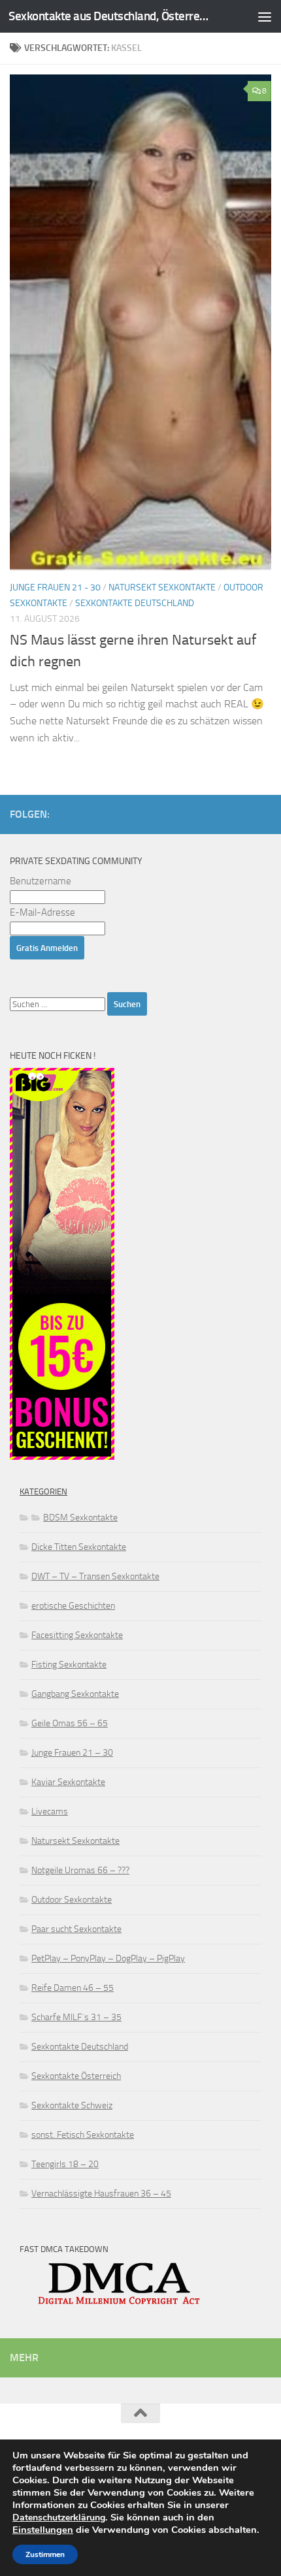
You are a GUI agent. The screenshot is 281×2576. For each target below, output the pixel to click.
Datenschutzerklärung (59, 2518)
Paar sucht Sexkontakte (76, 1929)
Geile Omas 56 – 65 (70, 1723)
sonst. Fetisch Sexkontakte (83, 2135)
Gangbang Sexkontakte (75, 1694)
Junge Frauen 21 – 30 (72, 1753)
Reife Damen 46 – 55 (73, 1988)
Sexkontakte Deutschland (135, 603)
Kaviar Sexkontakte (68, 1782)
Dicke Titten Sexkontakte (79, 1547)
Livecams (50, 1811)
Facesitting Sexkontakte (77, 1635)
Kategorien (43, 1491)
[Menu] (265, 16)
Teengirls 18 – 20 (65, 2164)
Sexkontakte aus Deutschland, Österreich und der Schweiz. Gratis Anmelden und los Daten (110, 16)
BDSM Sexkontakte (80, 1518)
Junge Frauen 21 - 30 (55, 588)
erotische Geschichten (73, 1606)
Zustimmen (45, 2554)
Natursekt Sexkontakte (162, 588)
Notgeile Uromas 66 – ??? (80, 1870)
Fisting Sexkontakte (69, 1665)
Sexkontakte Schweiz (72, 2105)
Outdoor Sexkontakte (72, 1900)
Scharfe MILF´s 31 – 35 (76, 2017)
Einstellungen (43, 2530)
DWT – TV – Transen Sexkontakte (95, 1576)
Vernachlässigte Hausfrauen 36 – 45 (101, 2194)
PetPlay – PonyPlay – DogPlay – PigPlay (108, 1958)
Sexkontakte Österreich (76, 2076)
